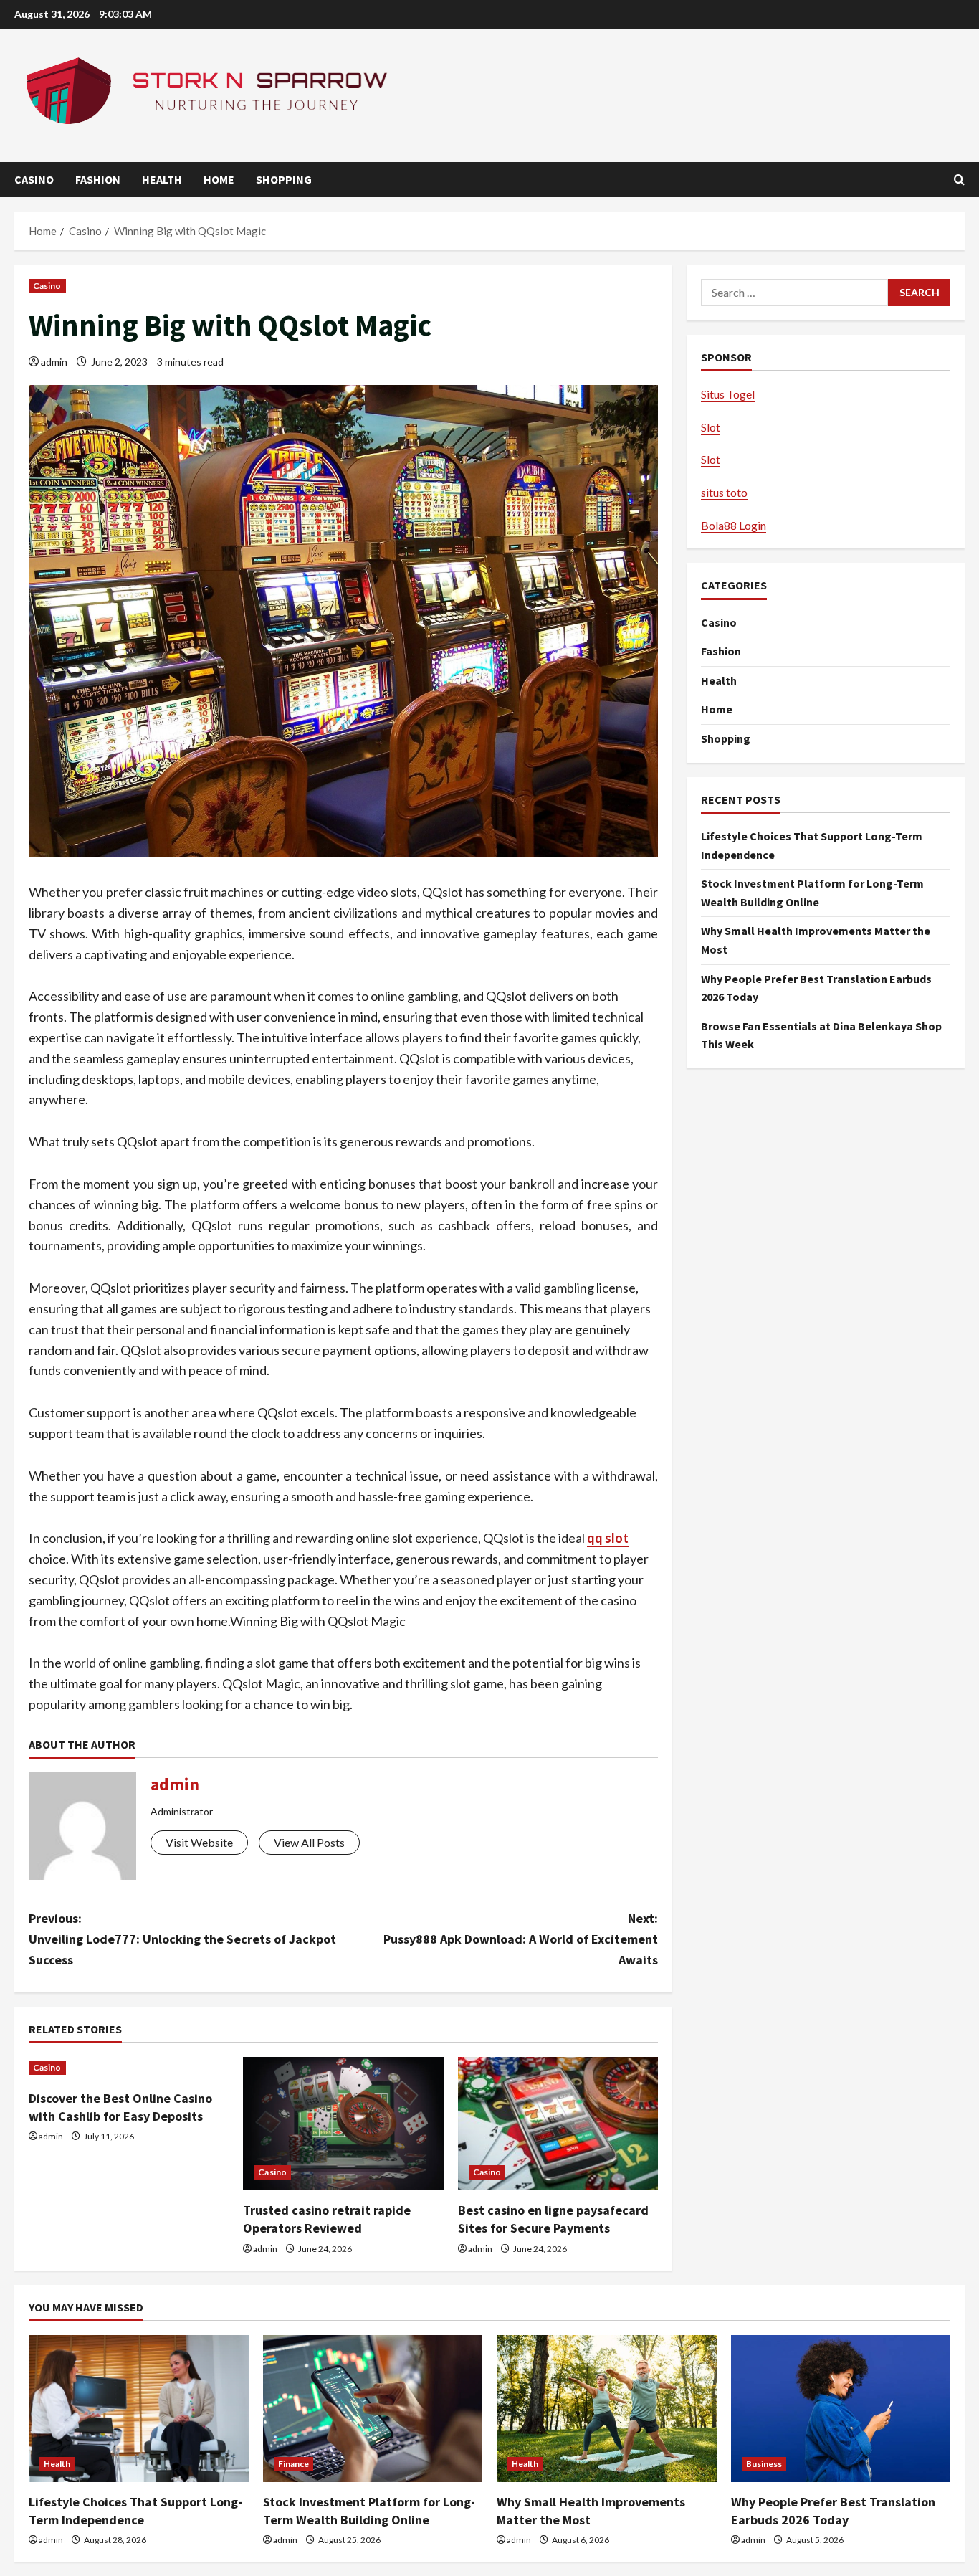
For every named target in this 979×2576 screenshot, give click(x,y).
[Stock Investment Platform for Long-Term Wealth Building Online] (373, 2408)
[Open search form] (959, 180)
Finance (294, 2464)
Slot (711, 427)
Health (162, 179)
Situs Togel (728, 394)
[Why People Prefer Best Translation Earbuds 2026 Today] (841, 2408)
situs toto (724, 492)
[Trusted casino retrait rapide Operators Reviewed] (343, 2124)
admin (54, 362)
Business (764, 2464)
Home (219, 179)
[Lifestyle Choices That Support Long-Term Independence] (139, 2408)
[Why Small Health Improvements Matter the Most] (607, 2408)
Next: (521, 1939)
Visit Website (199, 1842)
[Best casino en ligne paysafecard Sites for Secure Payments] (558, 2124)
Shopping (284, 179)
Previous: (182, 1939)
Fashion (98, 179)
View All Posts (309, 1842)
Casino (34, 179)
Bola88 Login (734, 525)
